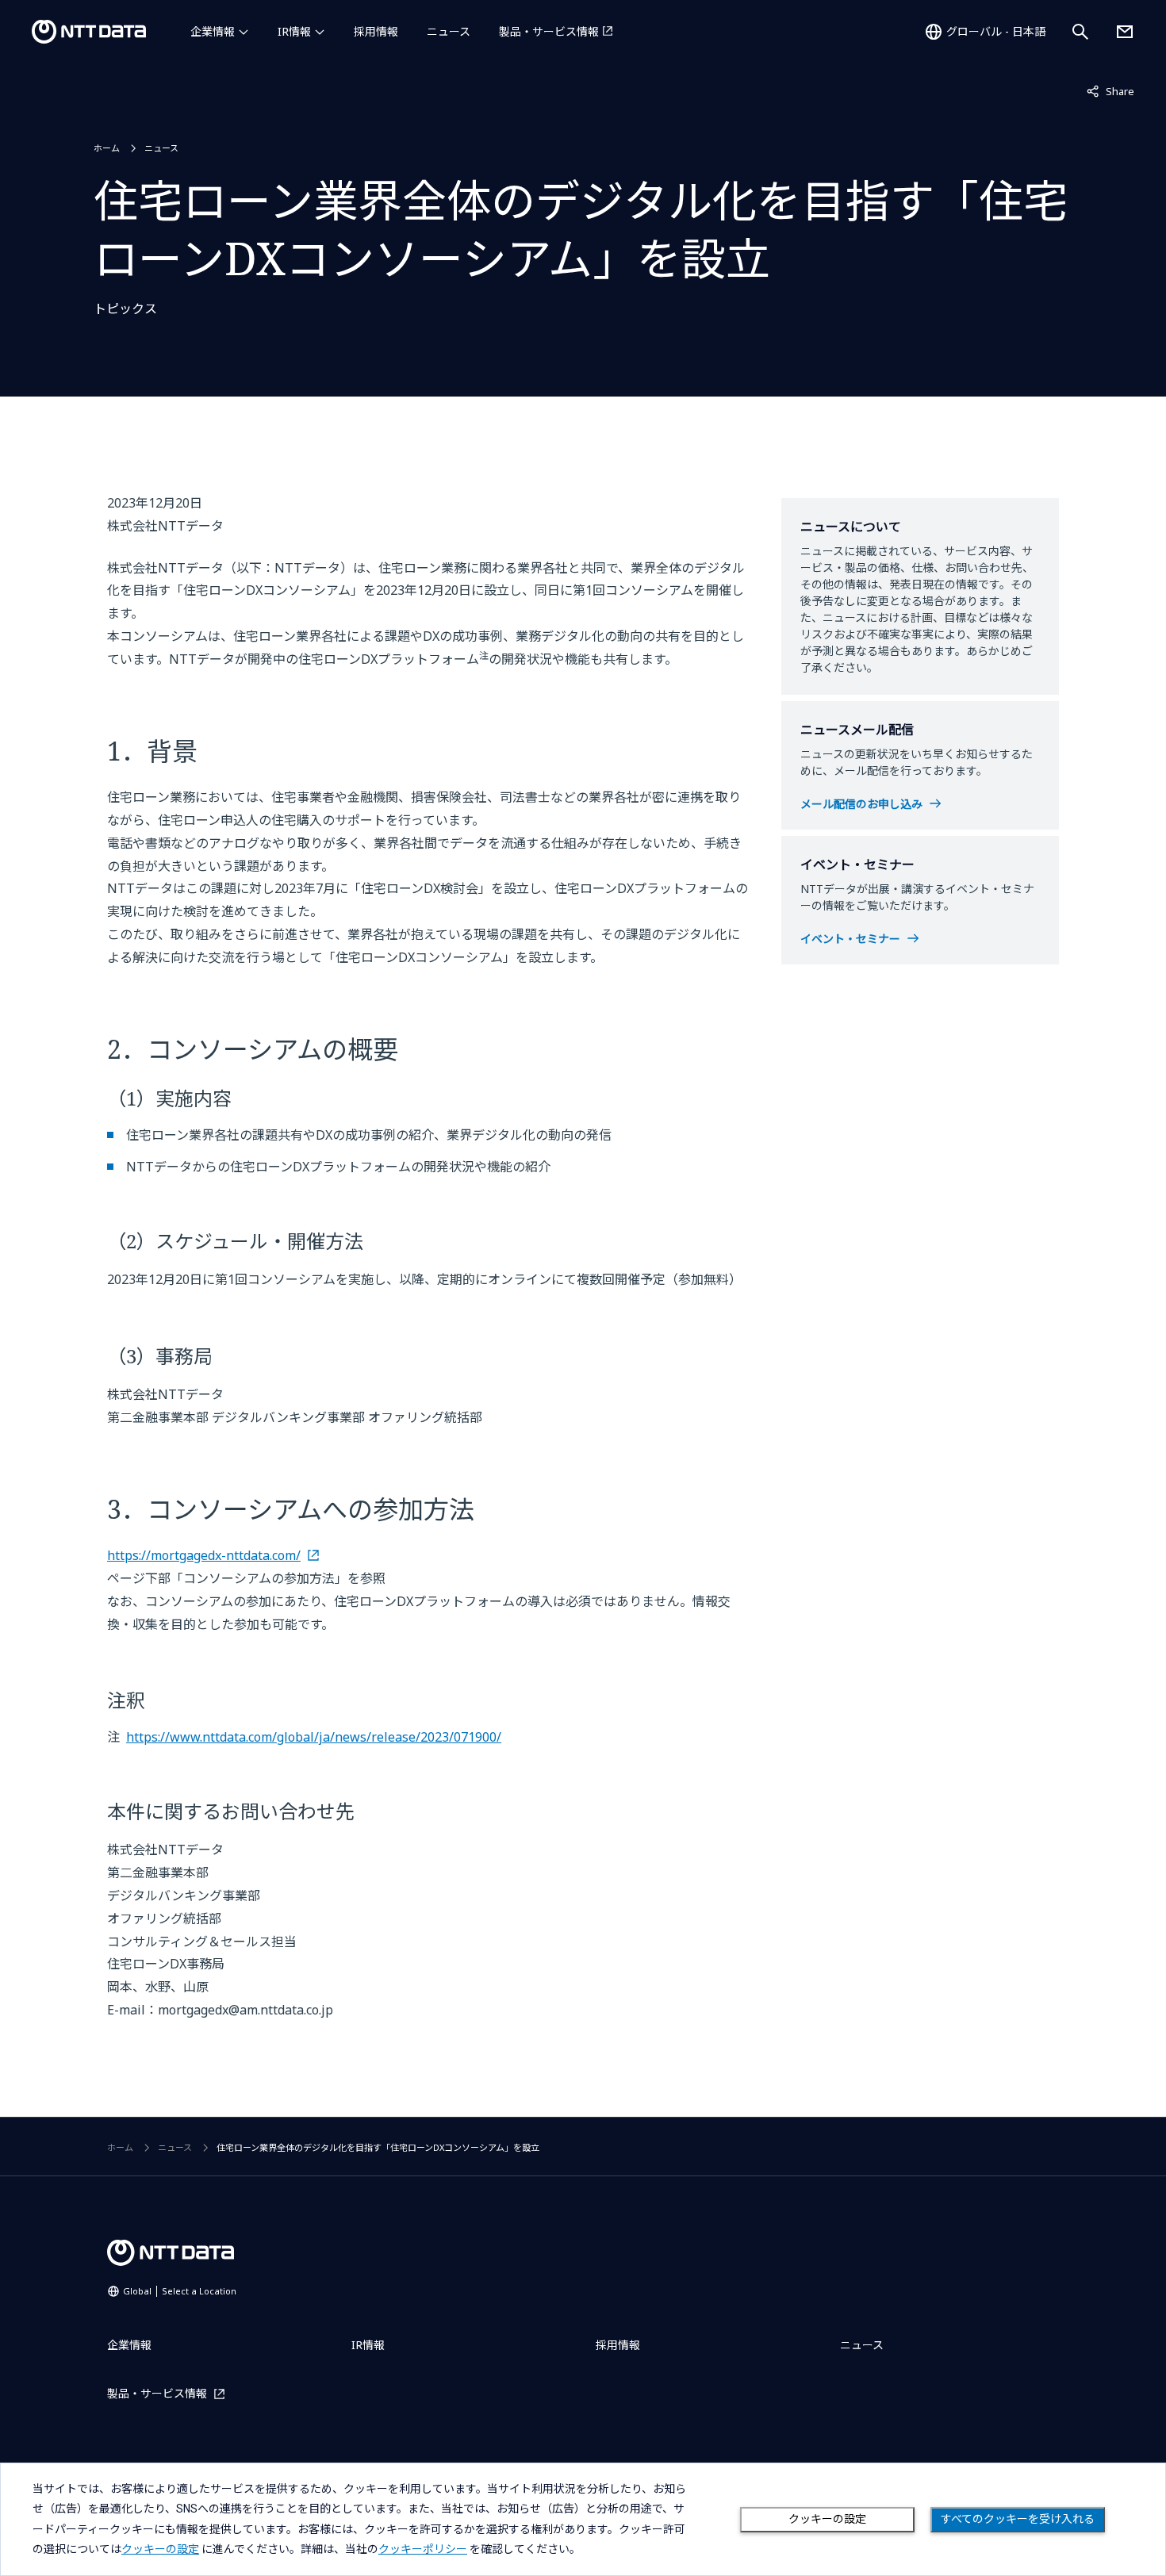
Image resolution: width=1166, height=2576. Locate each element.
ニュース (449, 31)
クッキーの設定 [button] (160, 2549)
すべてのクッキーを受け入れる (1018, 2519)
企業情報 (213, 31)
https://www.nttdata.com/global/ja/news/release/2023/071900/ (314, 1737)
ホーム (107, 148)
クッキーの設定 (827, 2519)
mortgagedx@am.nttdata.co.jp (245, 2010)
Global (180, 2291)
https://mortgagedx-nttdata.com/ (204, 1555)
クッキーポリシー (423, 2549)
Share (1110, 91)
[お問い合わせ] (1125, 32)
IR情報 (294, 31)
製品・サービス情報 (549, 31)
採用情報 (376, 31)
